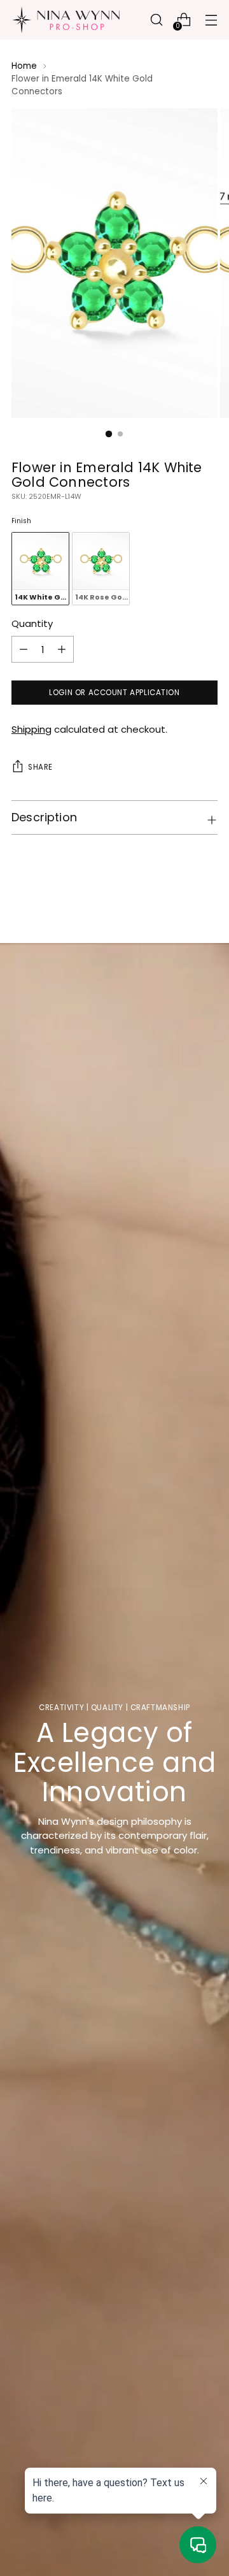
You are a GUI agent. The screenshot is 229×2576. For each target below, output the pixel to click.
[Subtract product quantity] (62, 649)
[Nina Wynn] (66, 20)
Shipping (31, 729)
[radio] (40, 569)
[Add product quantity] (24, 649)
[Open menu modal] (211, 20)
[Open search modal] (156, 20)
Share (40, 767)
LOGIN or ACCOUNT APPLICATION (114, 693)
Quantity (32, 623)
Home (24, 66)
